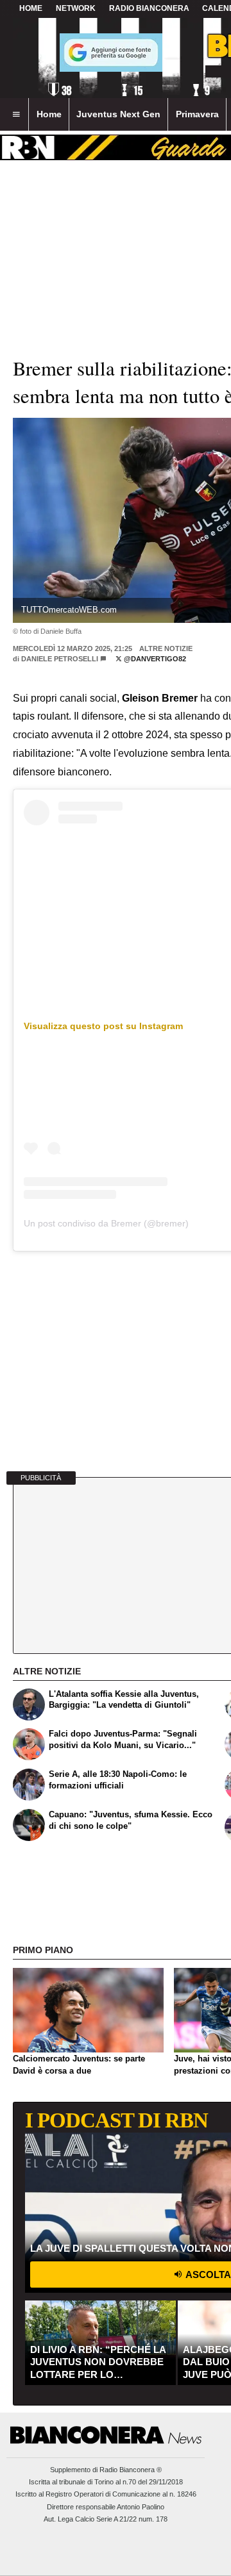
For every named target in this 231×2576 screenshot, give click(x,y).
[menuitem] (16, 115)
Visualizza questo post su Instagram (103, 1026)
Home (31, 8)
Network (76, 8)
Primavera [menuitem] (197, 114)
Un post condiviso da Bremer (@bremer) (106, 1223)
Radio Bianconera (149, 8)
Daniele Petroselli (60, 659)
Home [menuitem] (49, 114)
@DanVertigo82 (154, 659)
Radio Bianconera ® (131, 2470)
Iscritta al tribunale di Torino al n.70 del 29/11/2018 (106, 2482)
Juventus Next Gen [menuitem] (118, 114)
